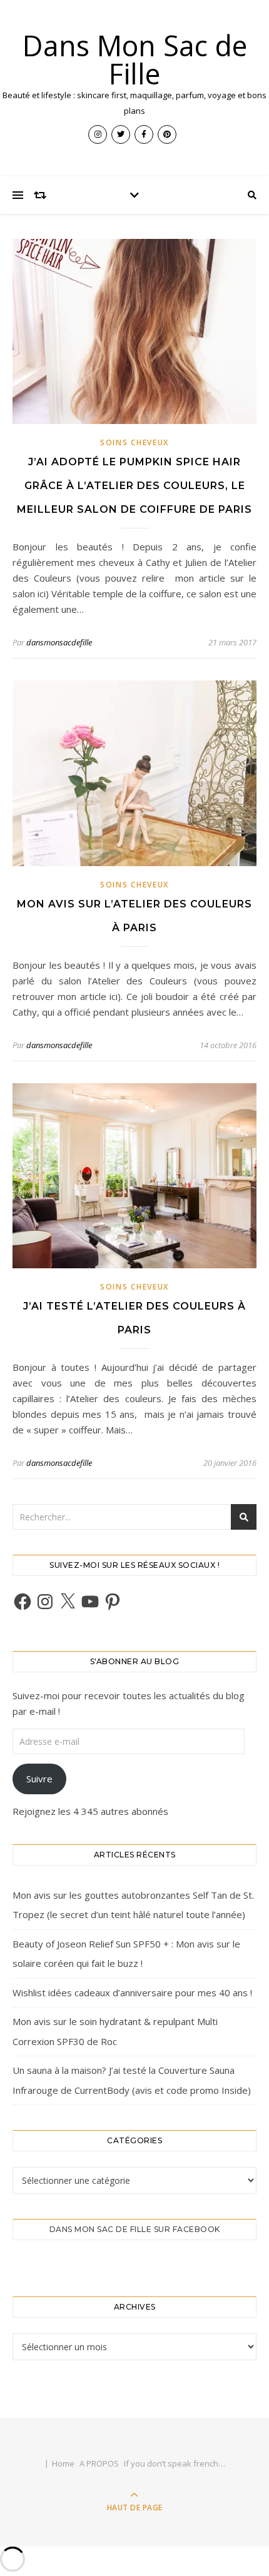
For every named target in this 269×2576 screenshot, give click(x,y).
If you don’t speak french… (175, 2463)
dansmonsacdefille (59, 642)
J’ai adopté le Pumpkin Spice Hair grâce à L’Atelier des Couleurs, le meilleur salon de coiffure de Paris (134, 486)
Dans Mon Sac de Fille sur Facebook (135, 2229)
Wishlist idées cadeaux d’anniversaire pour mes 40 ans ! (132, 1993)
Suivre (39, 1779)
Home (63, 2463)
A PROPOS (99, 2463)
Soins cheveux (134, 442)
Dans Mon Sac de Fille (135, 59)
